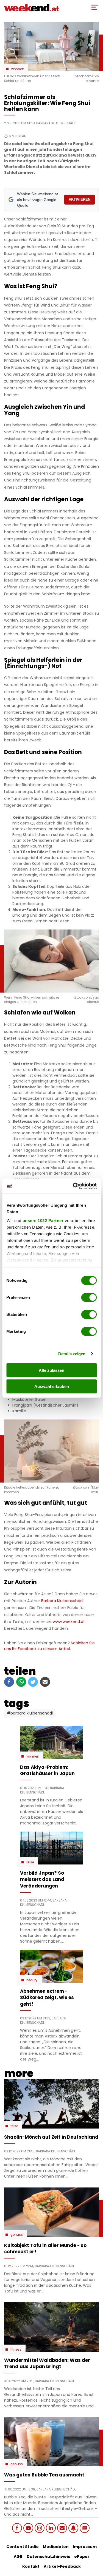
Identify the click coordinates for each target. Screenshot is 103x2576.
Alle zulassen (51, 1370)
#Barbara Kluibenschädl (30, 1713)
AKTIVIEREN (80, 199)
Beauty (32, 1980)
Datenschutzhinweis (48, 2557)
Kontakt (31, 2566)
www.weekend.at (69, 1622)
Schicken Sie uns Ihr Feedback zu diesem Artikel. (49, 1646)
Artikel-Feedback (62, 2566)
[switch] (89, 1297)
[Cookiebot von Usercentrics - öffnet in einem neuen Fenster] (73, 1186)
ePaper (82, 2557)
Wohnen (18, 69)
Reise (30, 1862)
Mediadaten (56, 2547)
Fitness (16, 2350)
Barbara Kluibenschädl (62, 1601)
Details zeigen (72, 1354)
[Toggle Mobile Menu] (95, 7)
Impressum (85, 2547)
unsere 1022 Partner (43, 1221)
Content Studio (23, 2547)
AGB (18, 2557)
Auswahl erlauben (52, 1386)
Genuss (17, 2235)
